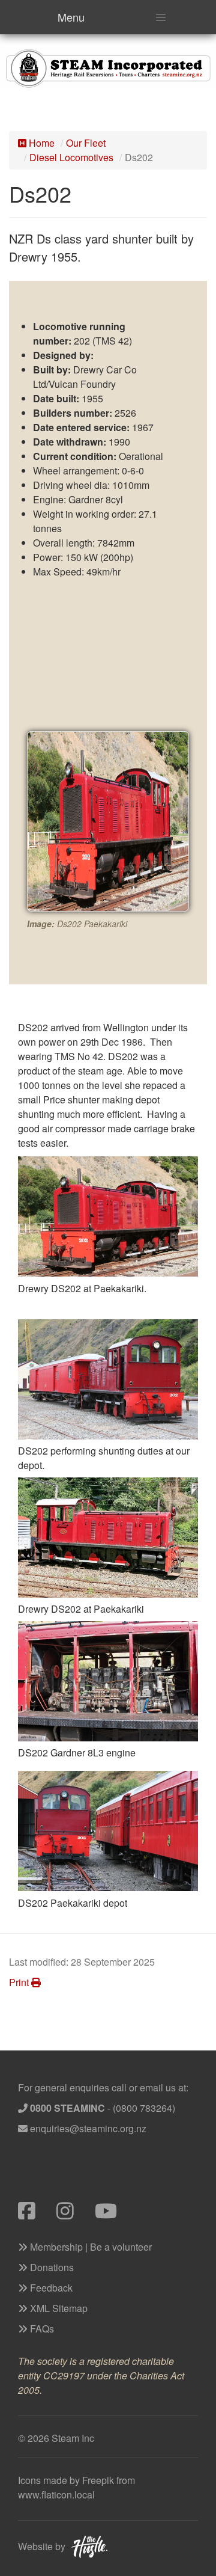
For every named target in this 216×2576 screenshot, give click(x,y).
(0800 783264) (144, 2108)
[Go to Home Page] (108, 67)
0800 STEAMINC (67, 2108)
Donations (51, 2267)
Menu (71, 17)
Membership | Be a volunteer (90, 2247)
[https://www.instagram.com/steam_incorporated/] (76, 2214)
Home (40, 143)
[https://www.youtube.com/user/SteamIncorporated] (113, 2214)
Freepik (98, 2480)
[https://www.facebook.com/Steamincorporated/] (37, 2214)
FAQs (41, 2329)
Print (20, 1982)
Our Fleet (86, 143)
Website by (42, 2546)
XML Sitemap (58, 2308)
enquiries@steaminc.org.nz (88, 2128)
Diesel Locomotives (71, 157)
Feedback (50, 2288)
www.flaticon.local (56, 2495)
